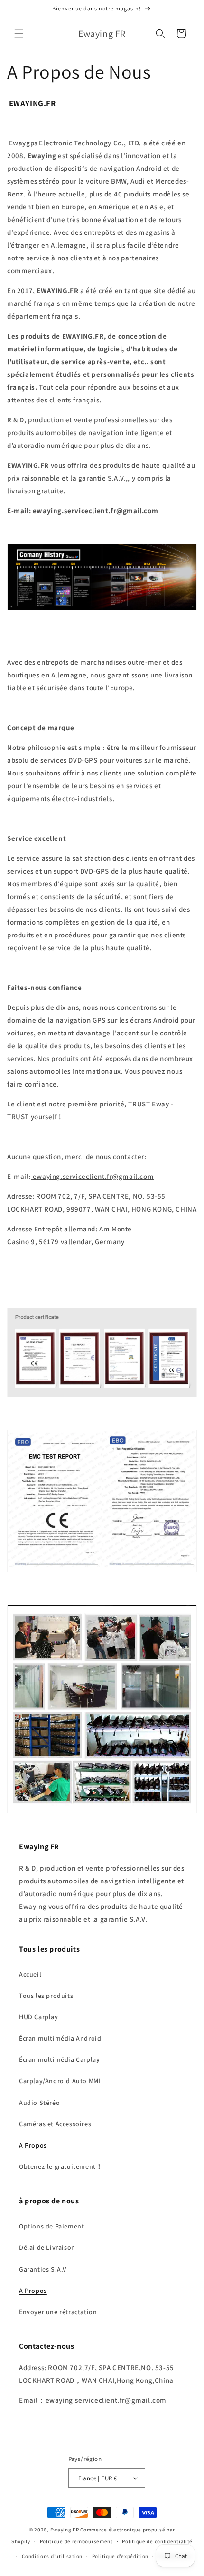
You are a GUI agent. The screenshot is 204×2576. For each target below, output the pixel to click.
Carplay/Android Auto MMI (60, 2081)
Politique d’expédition (120, 2556)
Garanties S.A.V (43, 2269)
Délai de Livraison (47, 2247)
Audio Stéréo (39, 2103)
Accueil (30, 1974)
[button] (19, 34)
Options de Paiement (51, 2226)
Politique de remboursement (76, 2541)
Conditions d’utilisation (52, 2556)
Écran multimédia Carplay (59, 2059)
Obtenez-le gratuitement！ (61, 2166)
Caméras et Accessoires (55, 2124)
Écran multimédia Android (60, 2038)
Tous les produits (46, 1996)
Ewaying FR (65, 2530)
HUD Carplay (39, 2017)
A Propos (33, 2145)
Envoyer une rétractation (58, 2312)
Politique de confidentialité (157, 2541)
